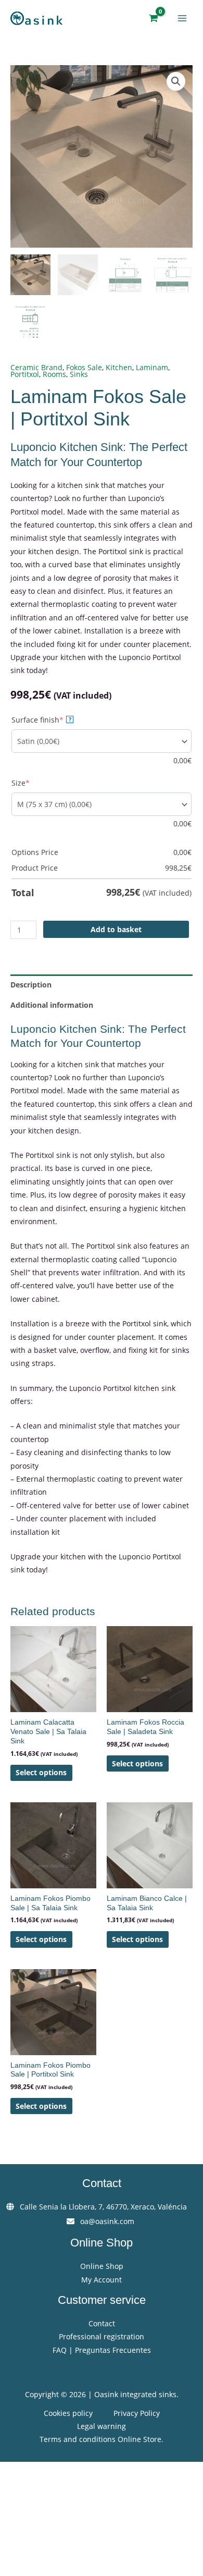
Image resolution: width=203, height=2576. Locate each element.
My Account (102, 2280)
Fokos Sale (84, 367)
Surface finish (55, 720)
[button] (176, 81)
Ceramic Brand (36, 367)
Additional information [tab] (52, 1005)
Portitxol (25, 374)
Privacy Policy (137, 2413)
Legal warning (102, 2426)
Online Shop (102, 2266)
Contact (102, 2323)
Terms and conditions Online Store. (102, 2439)
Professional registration (102, 2336)
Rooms (54, 374)
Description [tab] (31, 985)
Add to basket (116, 929)
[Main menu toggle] (182, 18)
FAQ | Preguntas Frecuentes (102, 2350)
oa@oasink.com (107, 2221)
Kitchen (119, 367)
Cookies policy (68, 2413)
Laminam (152, 367)
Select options (41, 1772)
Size (38, 783)
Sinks (79, 374)
